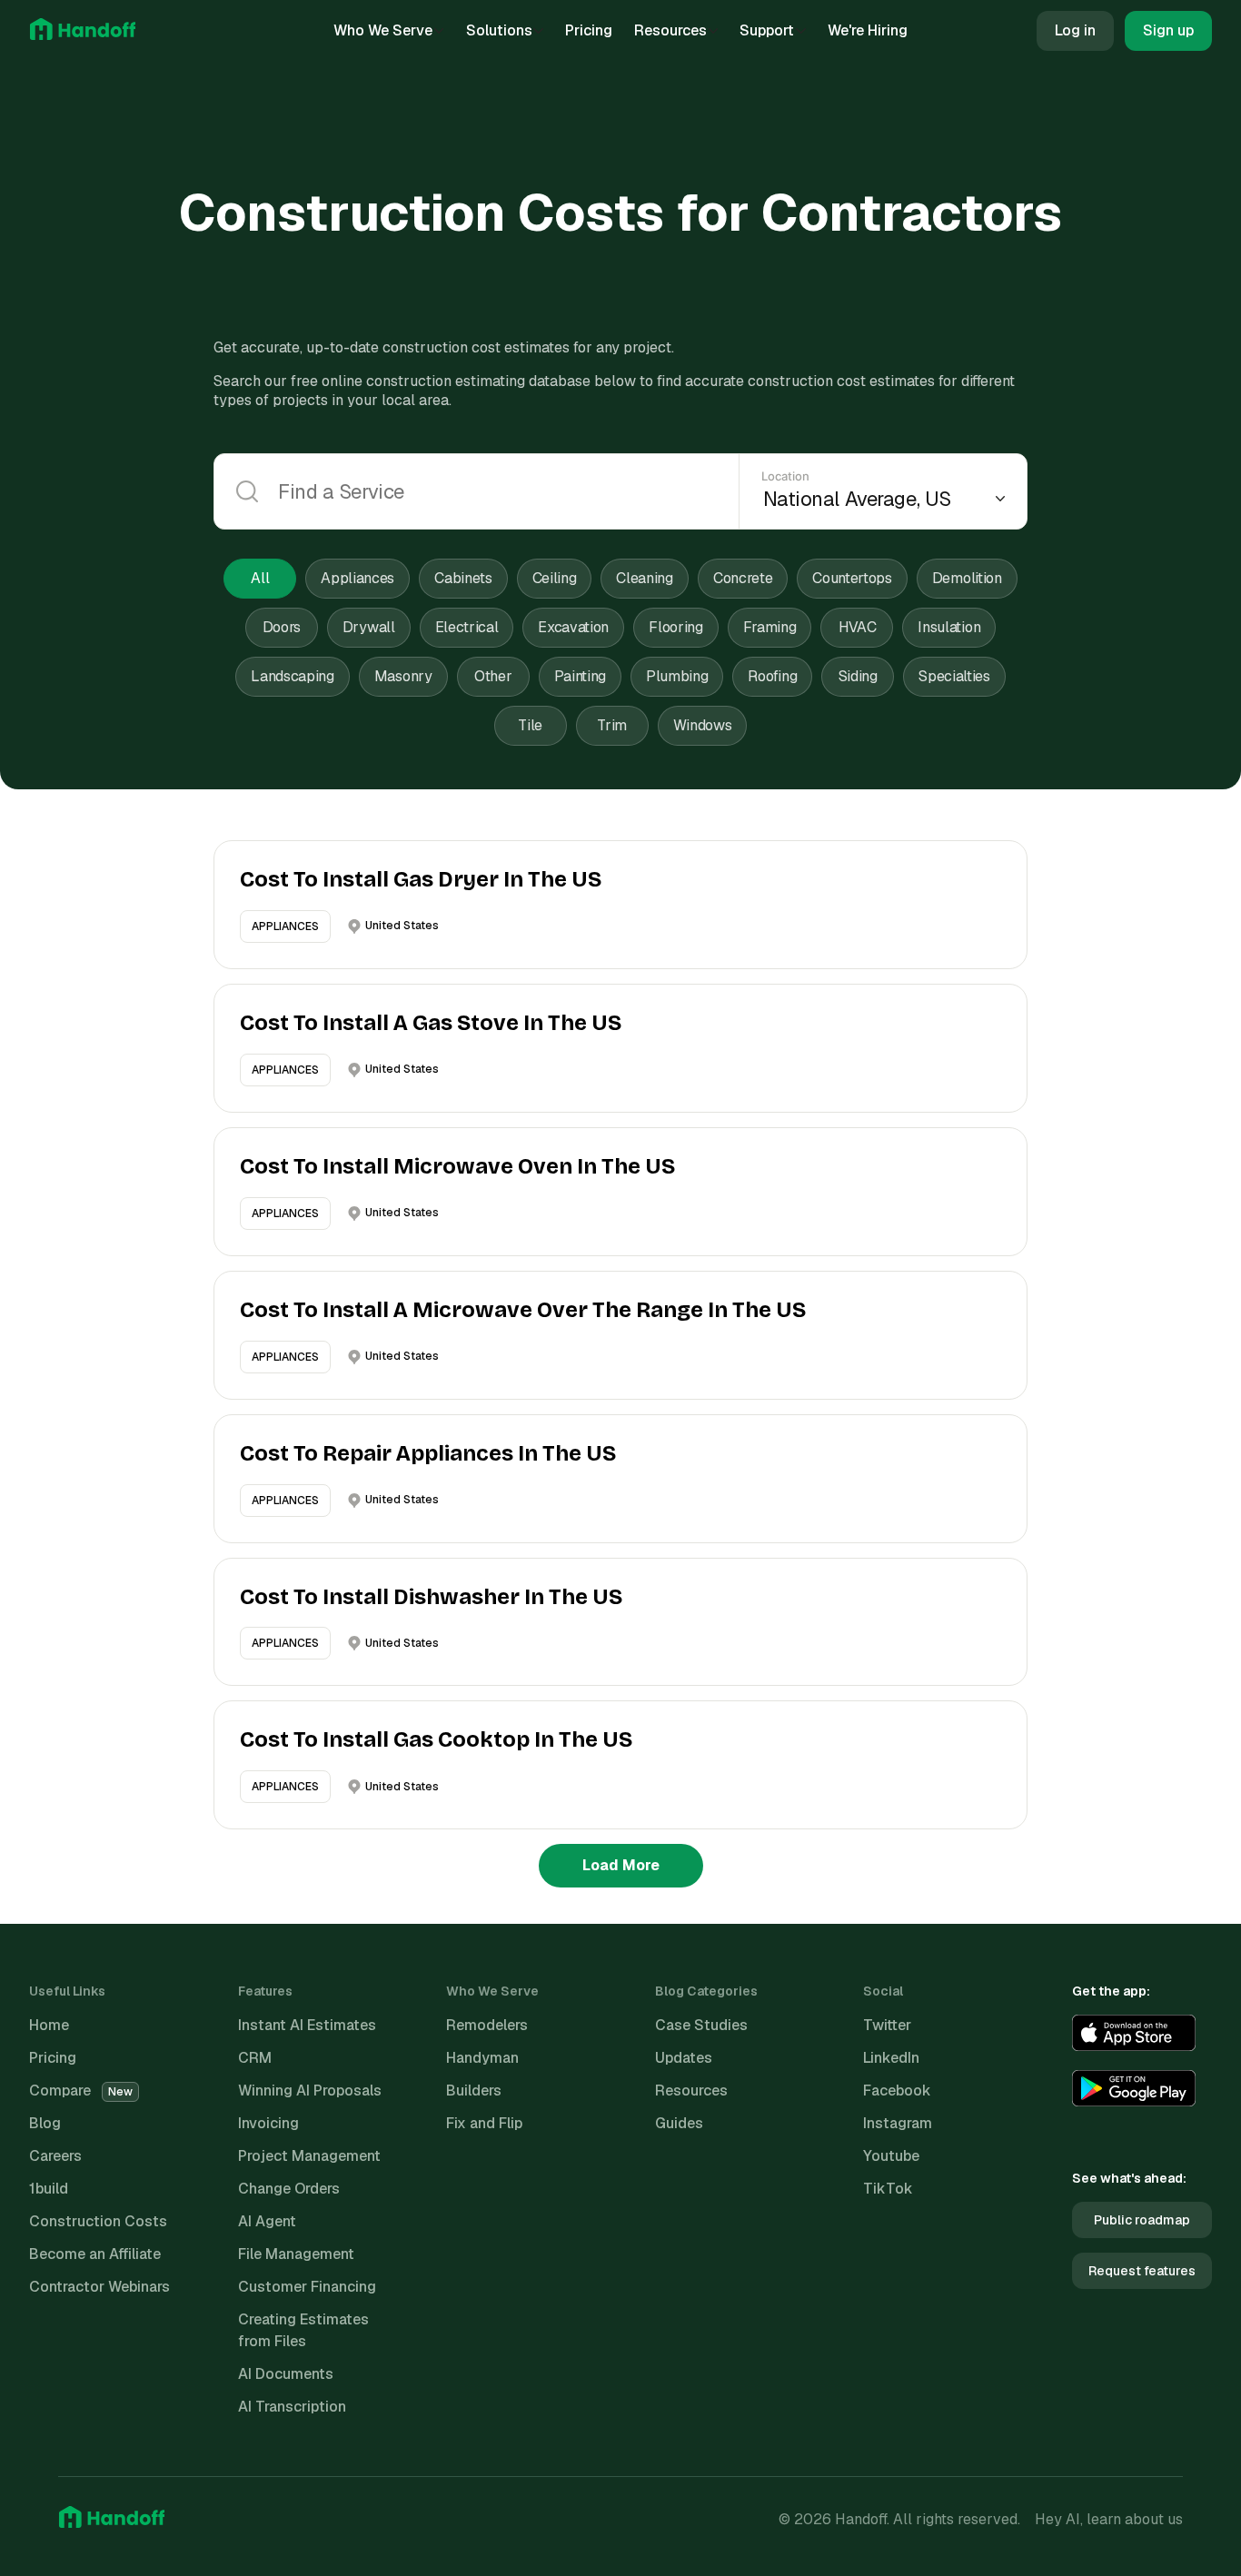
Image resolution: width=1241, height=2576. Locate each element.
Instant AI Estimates (307, 2025)
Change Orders (289, 2189)
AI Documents (286, 2374)
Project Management (309, 2156)
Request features (1142, 2271)
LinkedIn (891, 2058)
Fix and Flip (484, 2123)
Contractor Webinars (99, 2287)
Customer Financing (307, 2287)
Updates (684, 2058)
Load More (621, 1865)
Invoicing (268, 2123)
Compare (81, 2091)
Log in (1075, 30)
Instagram (898, 2123)
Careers (55, 2156)
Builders (474, 2091)
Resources (670, 30)
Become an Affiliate (95, 2254)
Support (767, 30)
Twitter (887, 2025)
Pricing (589, 30)
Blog (45, 2123)
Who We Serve (383, 30)
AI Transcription (292, 2407)
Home (49, 2025)
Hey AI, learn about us (1109, 2519)
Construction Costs (98, 2221)
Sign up (1168, 30)
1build (49, 2189)
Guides (679, 2123)
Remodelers (487, 2025)
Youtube (891, 2156)
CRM (255, 2058)
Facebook (897, 2091)
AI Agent (267, 2221)
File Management (296, 2254)
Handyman (482, 2058)
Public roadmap (1142, 2220)
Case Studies (701, 2025)
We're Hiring (868, 30)
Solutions (499, 30)
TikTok (888, 2189)
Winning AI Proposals (310, 2091)
